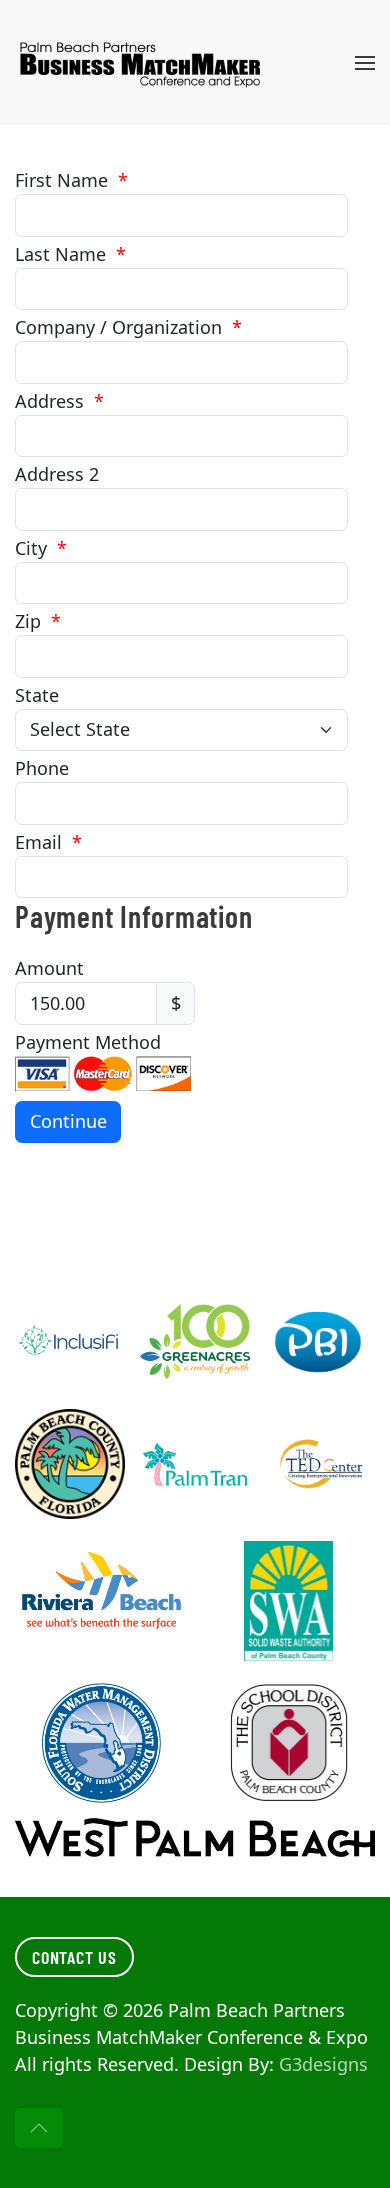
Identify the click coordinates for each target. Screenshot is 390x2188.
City (41, 548)
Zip (38, 621)
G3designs (323, 2064)
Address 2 (57, 474)
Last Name (70, 254)
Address (59, 401)
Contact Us (74, 1957)
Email (48, 842)
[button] (365, 62)
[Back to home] (143, 62)
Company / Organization (128, 327)
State (37, 695)
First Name (71, 180)
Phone (42, 768)
